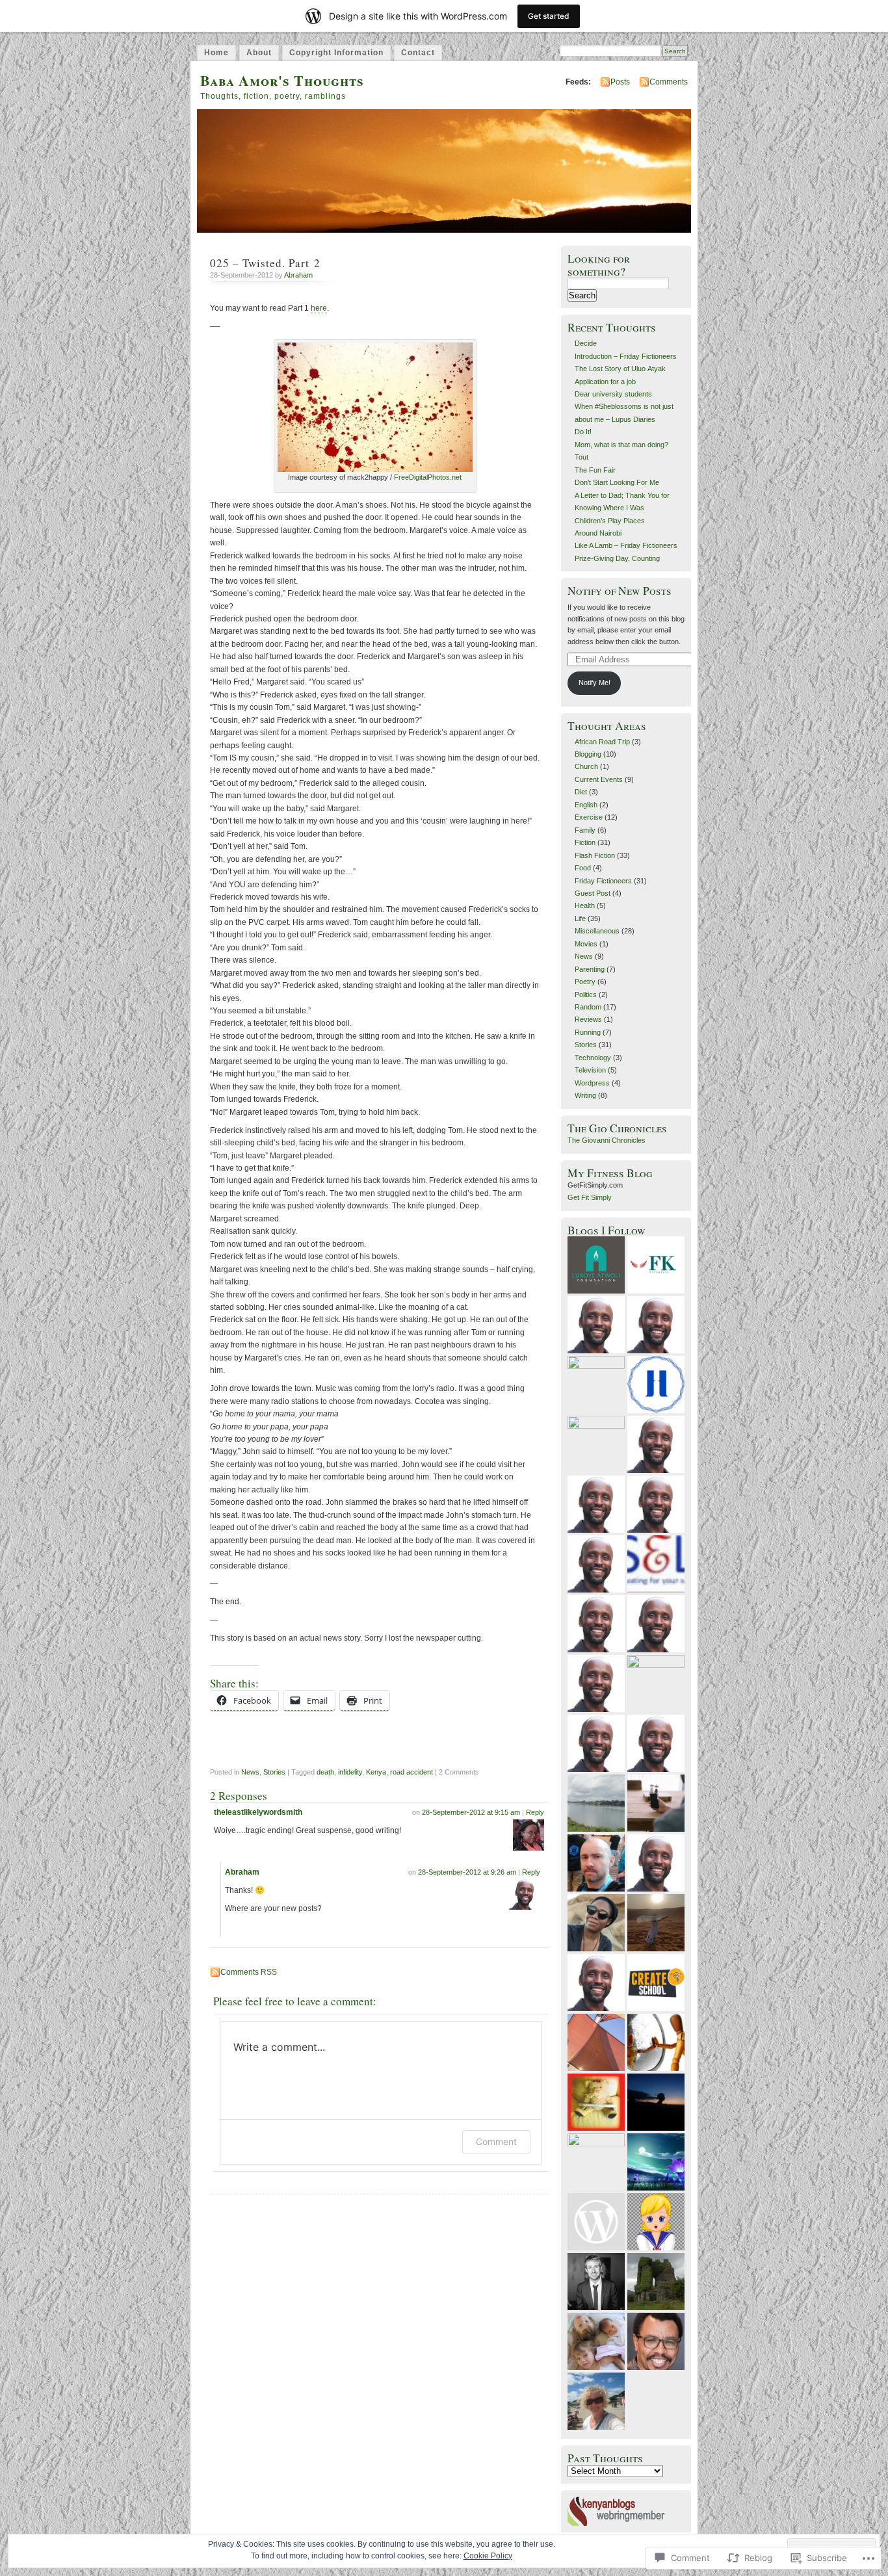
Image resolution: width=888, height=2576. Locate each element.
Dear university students (613, 394)
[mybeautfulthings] (596, 2401)
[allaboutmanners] (596, 2102)
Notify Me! (594, 683)
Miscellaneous (597, 931)
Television (590, 1070)
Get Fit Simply (590, 1197)
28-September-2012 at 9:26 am (467, 1872)
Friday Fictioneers (603, 881)
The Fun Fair (595, 470)
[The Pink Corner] (596, 2042)
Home (216, 53)
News (250, 1772)
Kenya (376, 1772)
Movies (586, 944)
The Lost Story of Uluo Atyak (620, 369)
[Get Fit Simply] (656, 1444)
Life (580, 918)
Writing (585, 1095)
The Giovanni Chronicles (607, 1140)
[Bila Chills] (656, 1863)
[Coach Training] (656, 1743)
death (325, 1772)
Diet (581, 792)
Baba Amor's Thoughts (282, 80)
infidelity (350, 1772)
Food (583, 868)
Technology (593, 1058)
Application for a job (605, 382)
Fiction (585, 842)
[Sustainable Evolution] (656, 2042)
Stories (274, 1772)
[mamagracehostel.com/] (596, 1983)
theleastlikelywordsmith (258, 1812)
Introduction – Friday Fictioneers (626, 356)
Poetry (585, 982)
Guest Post (593, 893)
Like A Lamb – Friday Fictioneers (626, 545)
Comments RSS (249, 1972)
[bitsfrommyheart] (596, 1385)
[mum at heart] (596, 2341)
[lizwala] (656, 1923)
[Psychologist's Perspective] (656, 1385)
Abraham (298, 275)
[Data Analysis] (596, 1504)
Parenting (590, 969)
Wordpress (592, 1083)
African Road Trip (602, 742)
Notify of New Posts (620, 591)
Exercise (589, 817)
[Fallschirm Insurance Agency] (596, 1684)
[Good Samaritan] (596, 1325)
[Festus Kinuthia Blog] (656, 1265)
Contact (418, 53)
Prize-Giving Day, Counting (617, 558)
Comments (669, 82)
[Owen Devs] (656, 1325)
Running (588, 1032)
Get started (549, 16)
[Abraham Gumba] (656, 1684)
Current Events (599, 779)
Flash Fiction (595, 855)
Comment (496, 2141)
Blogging (588, 754)
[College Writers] (596, 1564)
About (259, 53)
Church (586, 766)
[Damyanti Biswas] (596, 2162)
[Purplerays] (656, 2162)
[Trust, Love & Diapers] (596, 2222)
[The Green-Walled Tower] (656, 2282)
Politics (586, 995)
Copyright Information (336, 53)
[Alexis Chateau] (596, 1923)
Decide (586, 343)
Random (588, 1007)
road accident (411, 1772)
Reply (535, 1812)
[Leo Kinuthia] (656, 2341)
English (586, 805)
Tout (581, 457)
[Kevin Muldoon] (596, 1863)
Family (585, 830)
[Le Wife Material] (656, 1803)
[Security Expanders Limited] (656, 1564)
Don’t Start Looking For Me (617, 482)
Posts (620, 82)
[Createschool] (656, 1983)
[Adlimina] (656, 1504)
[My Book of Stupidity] (656, 2222)
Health (585, 905)
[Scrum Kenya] (596, 1743)
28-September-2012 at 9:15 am (471, 1812)
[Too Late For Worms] (656, 2102)
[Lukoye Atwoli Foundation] (596, 1265)
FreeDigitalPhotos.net (428, 477)
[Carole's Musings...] (596, 1803)
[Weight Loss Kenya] (596, 1624)
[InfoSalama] (596, 1444)
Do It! (583, 432)
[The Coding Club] (656, 1624)
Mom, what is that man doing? (621, 445)
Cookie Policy (488, 2556)
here (319, 308)
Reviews (588, 1019)
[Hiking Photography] (596, 2282)
